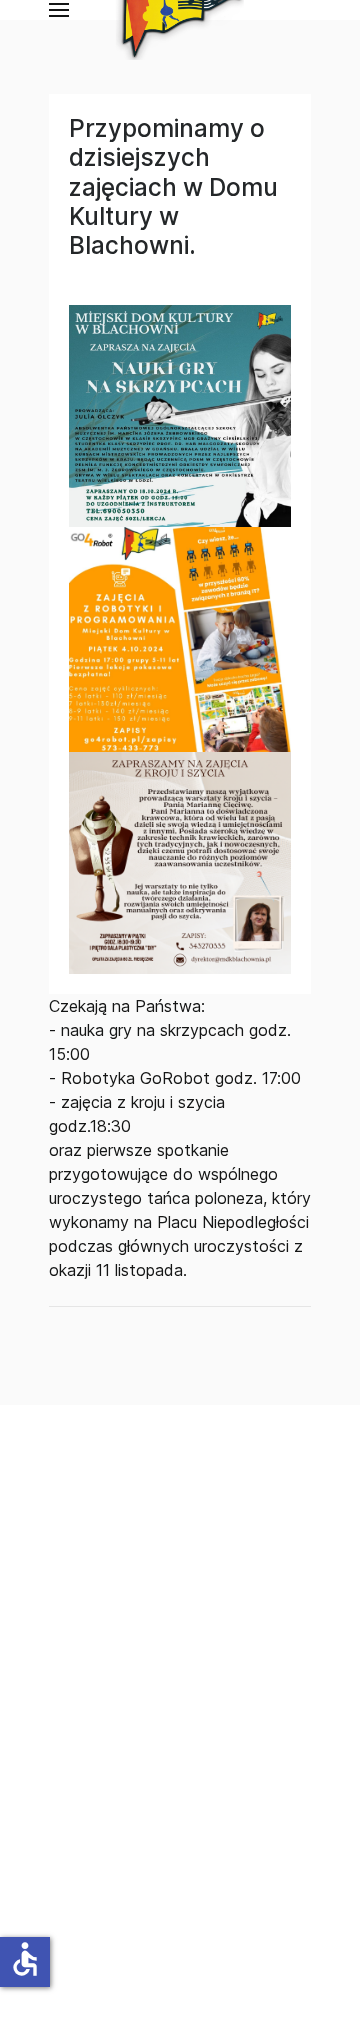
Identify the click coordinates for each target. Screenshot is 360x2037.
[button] (59, 10)
